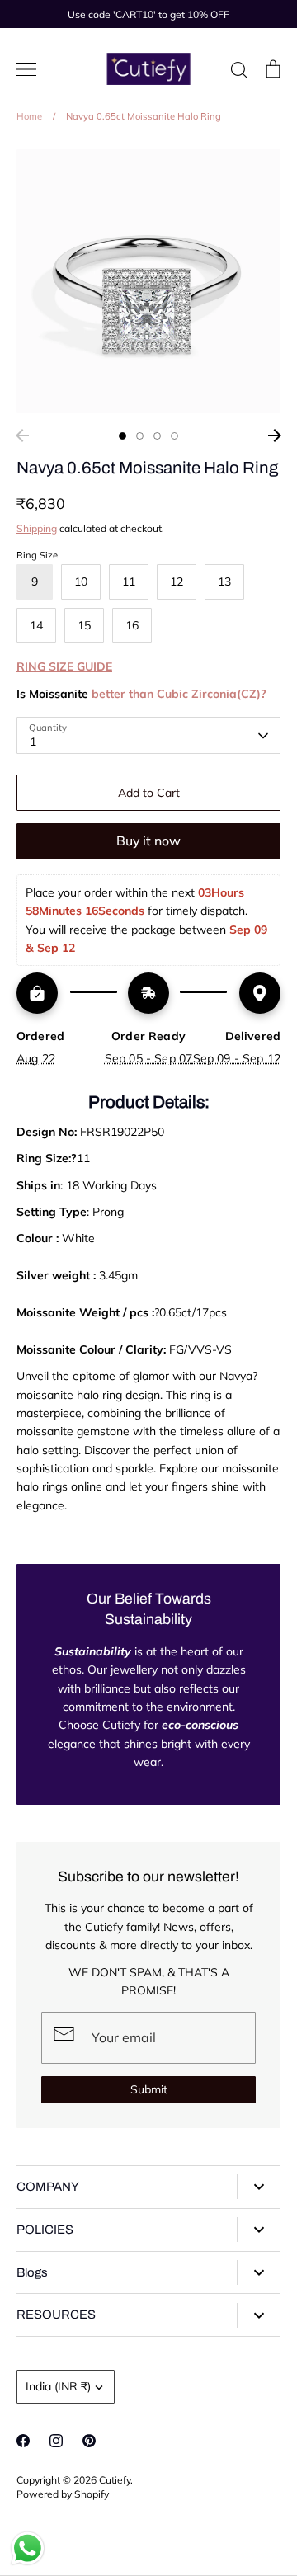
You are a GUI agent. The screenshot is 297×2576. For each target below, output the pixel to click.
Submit (149, 2089)
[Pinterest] (89, 2441)
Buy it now (148, 841)
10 (81, 582)
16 (132, 625)
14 (36, 625)
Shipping (37, 528)
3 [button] (157, 436)
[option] (148, 281)
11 (129, 582)
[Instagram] (56, 2441)
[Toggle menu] (26, 69)
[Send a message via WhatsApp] (28, 2548)
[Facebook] (23, 2441)
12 (177, 582)
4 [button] (174, 436)
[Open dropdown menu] (259, 2187)
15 (84, 625)
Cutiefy (115, 2480)
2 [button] (140, 436)
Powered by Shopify (63, 2494)
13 (224, 582)
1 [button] (123, 436)
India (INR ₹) (58, 2386)
